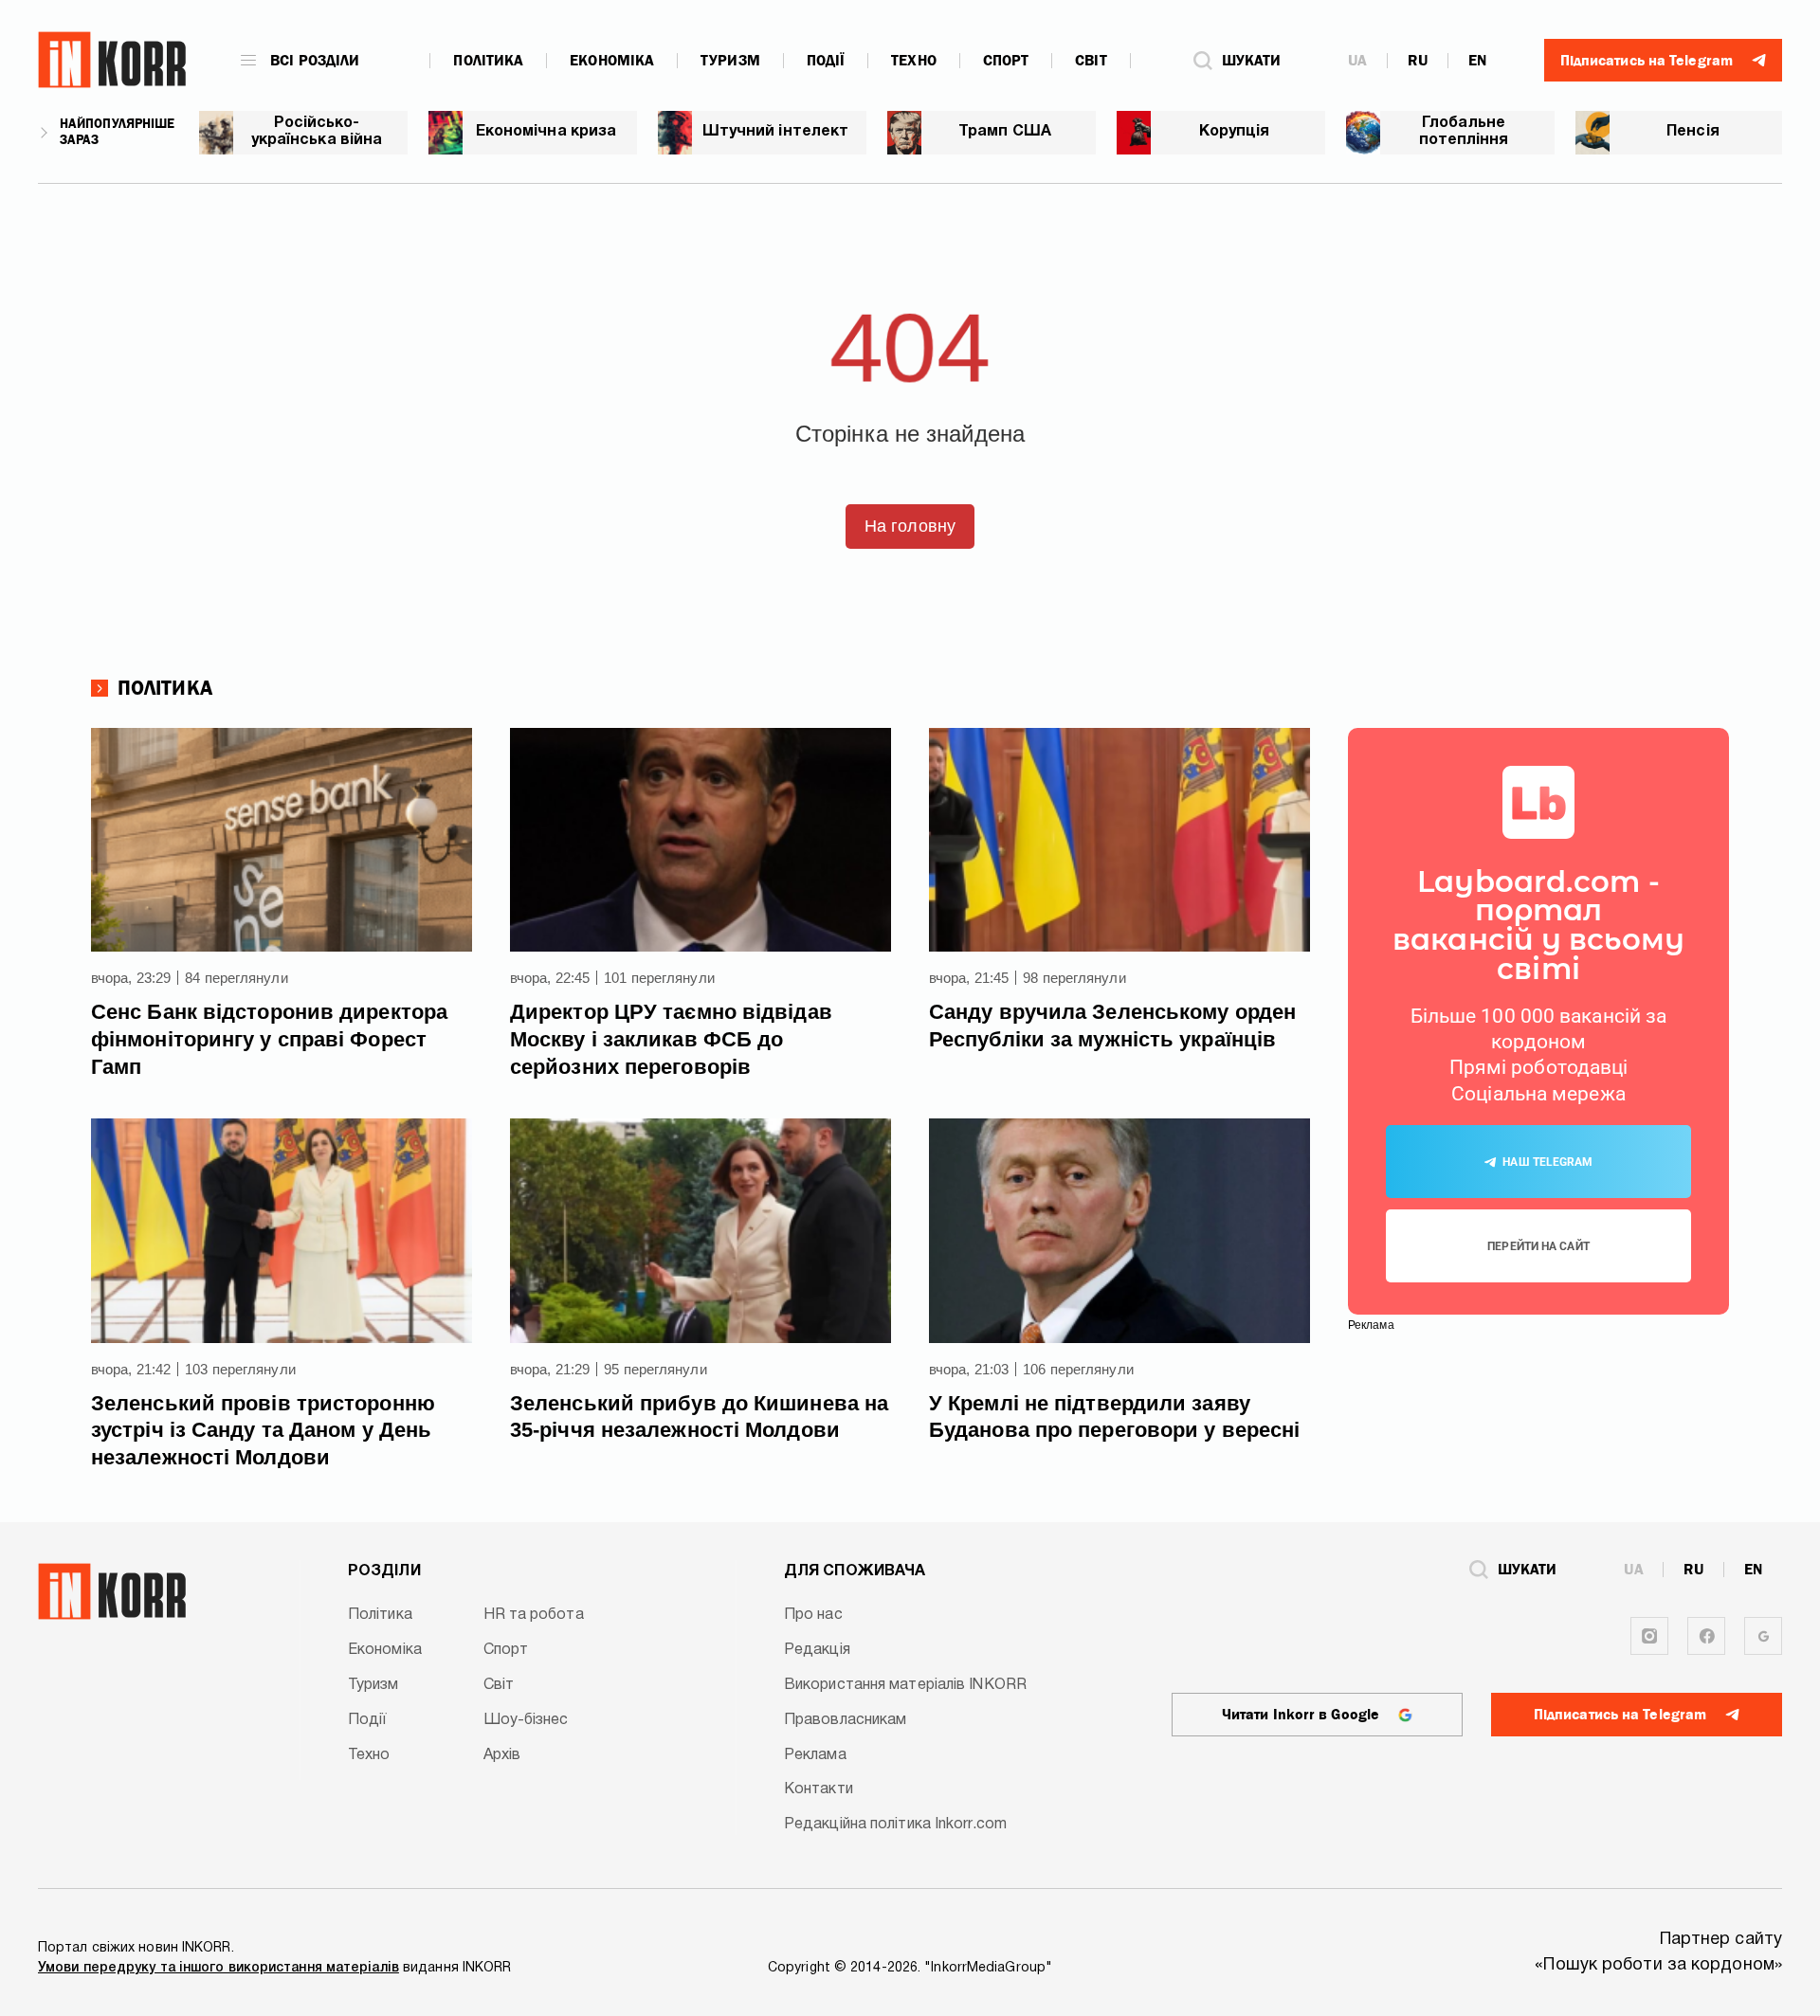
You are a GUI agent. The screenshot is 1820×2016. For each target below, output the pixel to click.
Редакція (817, 1650)
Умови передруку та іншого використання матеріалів (218, 1968)
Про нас (813, 1615)
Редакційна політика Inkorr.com (895, 1825)
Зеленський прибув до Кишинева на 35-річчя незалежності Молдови (699, 1417)
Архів (502, 1755)
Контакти (819, 1789)
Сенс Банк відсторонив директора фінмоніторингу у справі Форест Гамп (269, 1039)
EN (1477, 61)
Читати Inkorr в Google (1301, 1715)
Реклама (815, 1755)
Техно (914, 61)
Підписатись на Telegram (1620, 1715)
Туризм (730, 61)
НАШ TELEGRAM (1547, 1162)
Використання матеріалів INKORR (905, 1685)
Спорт (1006, 61)
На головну (910, 526)
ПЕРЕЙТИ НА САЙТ (1538, 1246)
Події (826, 61)
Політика (488, 61)
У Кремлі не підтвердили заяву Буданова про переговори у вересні (1114, 1417)
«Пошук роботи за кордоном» (1658, 1965)
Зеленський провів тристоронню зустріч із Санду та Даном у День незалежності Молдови (263, 1430)
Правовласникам (845, 1720)
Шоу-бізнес (526, 1720)
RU (1418, 61)
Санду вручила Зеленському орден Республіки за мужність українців (1112, 1026)
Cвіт (1091, 61)
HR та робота (534, 1615)
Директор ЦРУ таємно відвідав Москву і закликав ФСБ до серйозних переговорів (671, 1039)
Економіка (612, 61)
